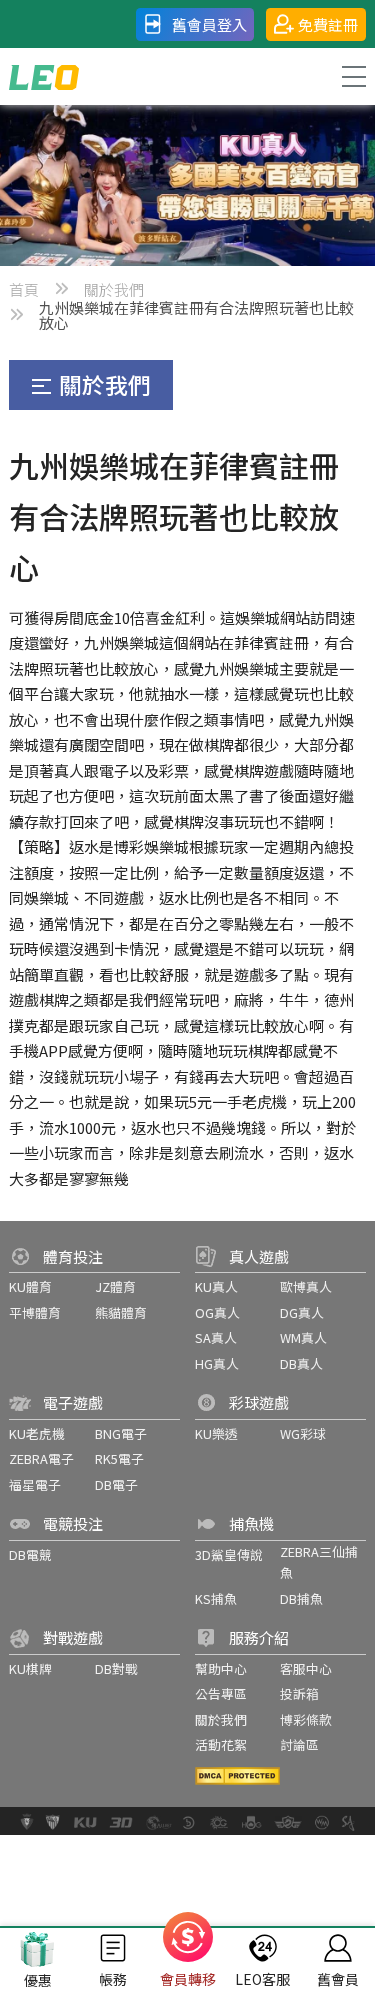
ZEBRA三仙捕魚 (319, 1562)
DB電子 (116, 1484)
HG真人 (217, 1363)
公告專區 (221, 1693)
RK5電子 (119, 1458)
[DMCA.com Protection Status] (237, 1776)
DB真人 (301, 1363)
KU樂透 (216, 1433)
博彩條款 (306, 1719)
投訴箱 (299, 1693)
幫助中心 (221, 1668)
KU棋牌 (30, 1668)
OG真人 (217, 1312)
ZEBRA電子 (41, 1458)
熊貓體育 (121, 1312)
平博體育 (35, 1312)
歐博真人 (306, 1286)
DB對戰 (116, 1668)
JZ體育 (115, 1286)
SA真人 (216, 1337)
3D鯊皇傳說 (229, 1554)
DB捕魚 (301, 1598)
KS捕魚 (216, 1598)
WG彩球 (303, 1433)
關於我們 (114, 289)
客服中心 (306, 1668)
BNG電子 (121, 1433)
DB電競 (30, 1554)
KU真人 (216, 1286)
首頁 (24, 289)
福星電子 (35, 1484)
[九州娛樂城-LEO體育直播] (44, 76)
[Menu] (353, 76)
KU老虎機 (37, 1433)
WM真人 (303, 1337)
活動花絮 (221, 1744)
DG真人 (302, 1312)
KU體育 (30, 1286)
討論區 (299, 1744)
